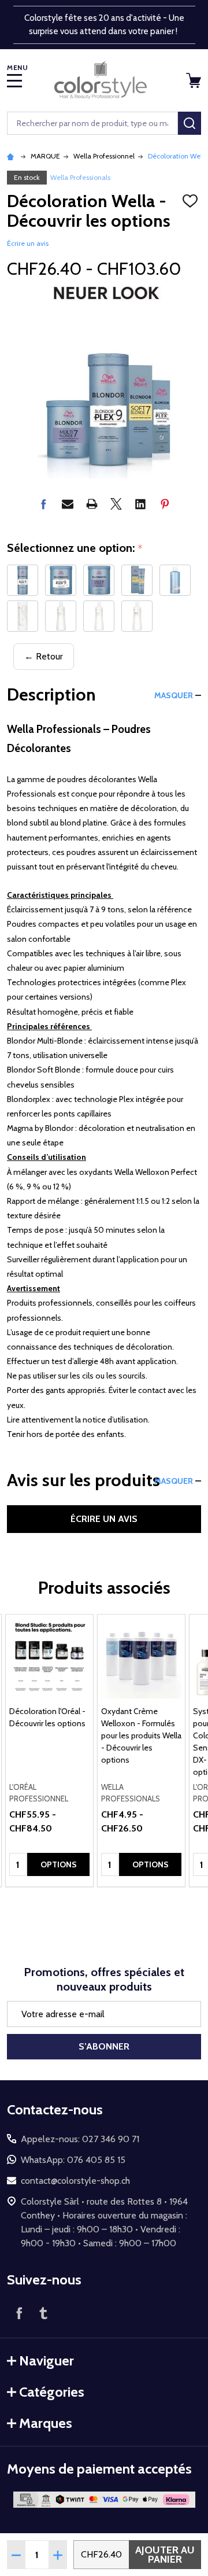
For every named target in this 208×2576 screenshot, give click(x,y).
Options (59, 1864)
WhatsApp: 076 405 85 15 (73, 2160)
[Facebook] (43, 504)
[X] (116, 504)
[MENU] (14, 80)
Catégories (52, 2392)
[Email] (68, 504)
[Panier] (195, 80)
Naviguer (47, 2361)
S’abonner (104, 2046)
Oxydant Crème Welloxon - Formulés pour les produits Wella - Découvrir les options (141, 1735)
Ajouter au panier (165, 2555)
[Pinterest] (165, 504)
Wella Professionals (80, 177)
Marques (46, 2423)
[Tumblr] (43, 2313)
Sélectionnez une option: (75, 548)
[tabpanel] (49, 1750)
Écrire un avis (28, 243)
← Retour (44, 656)
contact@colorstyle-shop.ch (75, 2181)
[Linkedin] (140, 504)
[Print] (92, 504)
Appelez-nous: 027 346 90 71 (80, 2139)
